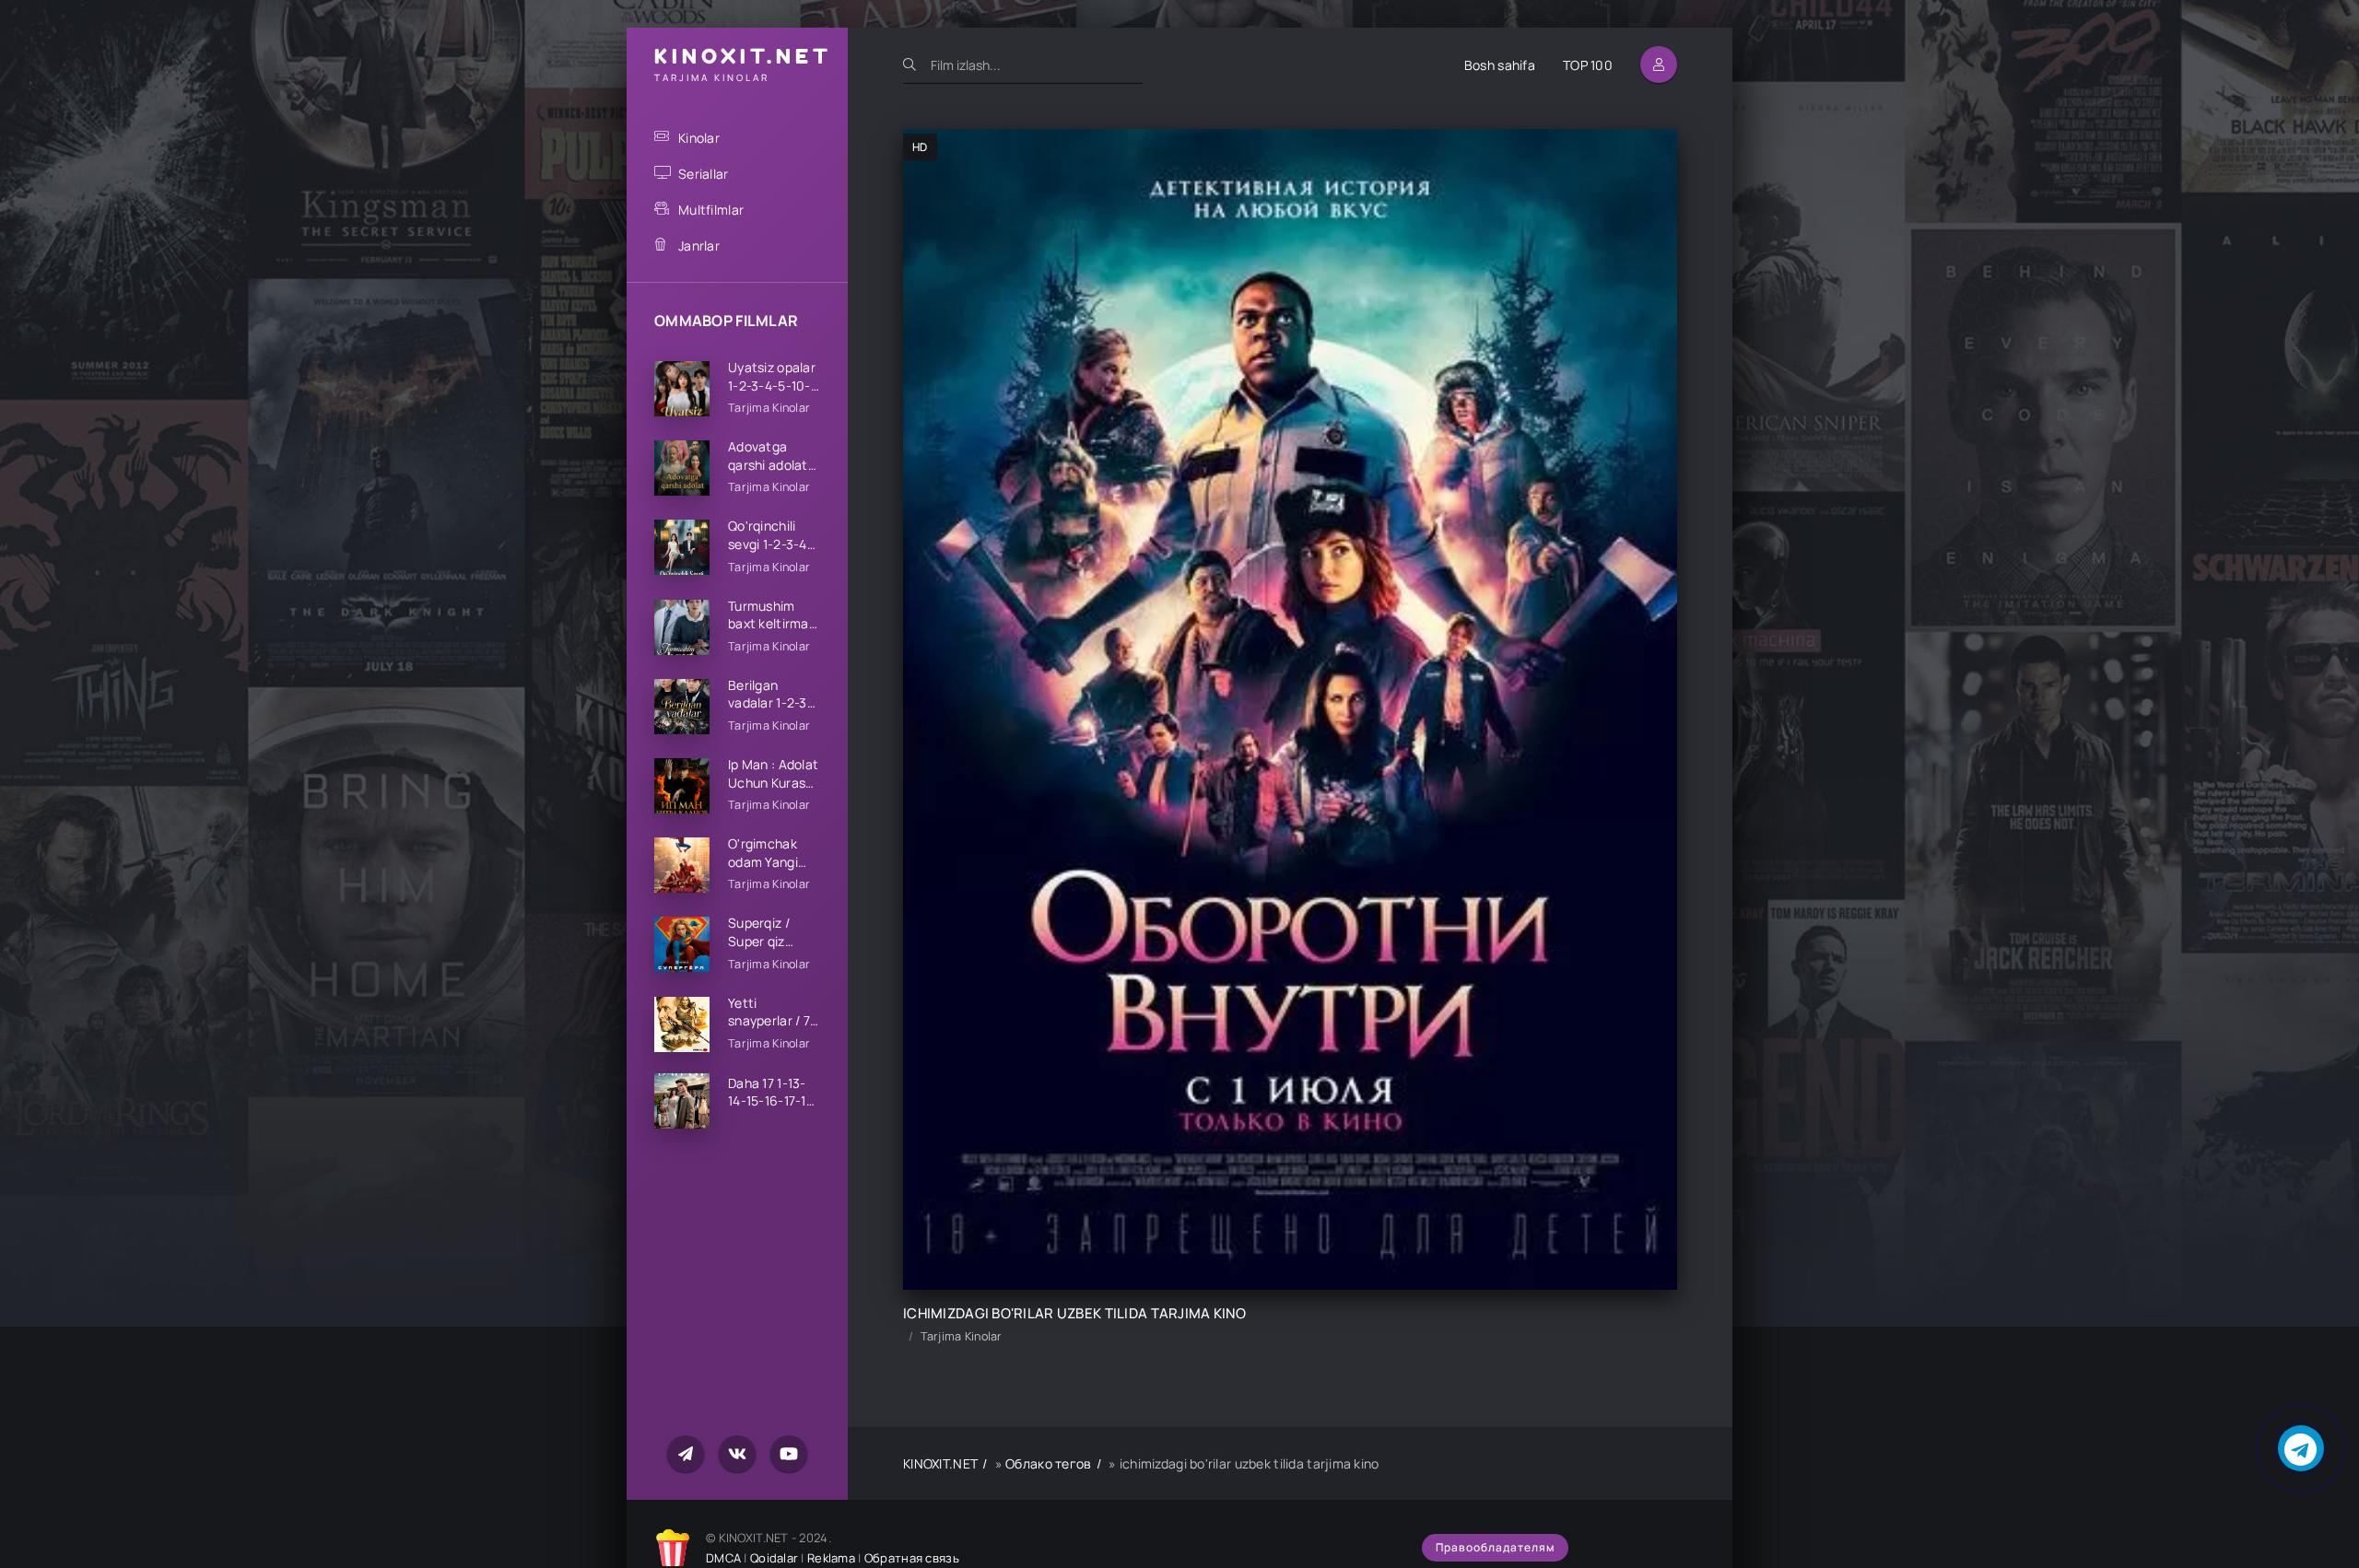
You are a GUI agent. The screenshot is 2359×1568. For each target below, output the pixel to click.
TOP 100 (1588, 65)
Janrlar (699, 246)
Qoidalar (774, 1558)
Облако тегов (1048, 1463)
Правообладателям (1495, 1547)
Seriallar (704, 174)
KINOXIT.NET (940, 1463)
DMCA (723, 1558)
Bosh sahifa (1500, 65)
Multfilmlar (711, 210)
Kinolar (699, 138)
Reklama (831, 1558)
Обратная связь (912, 1558)
